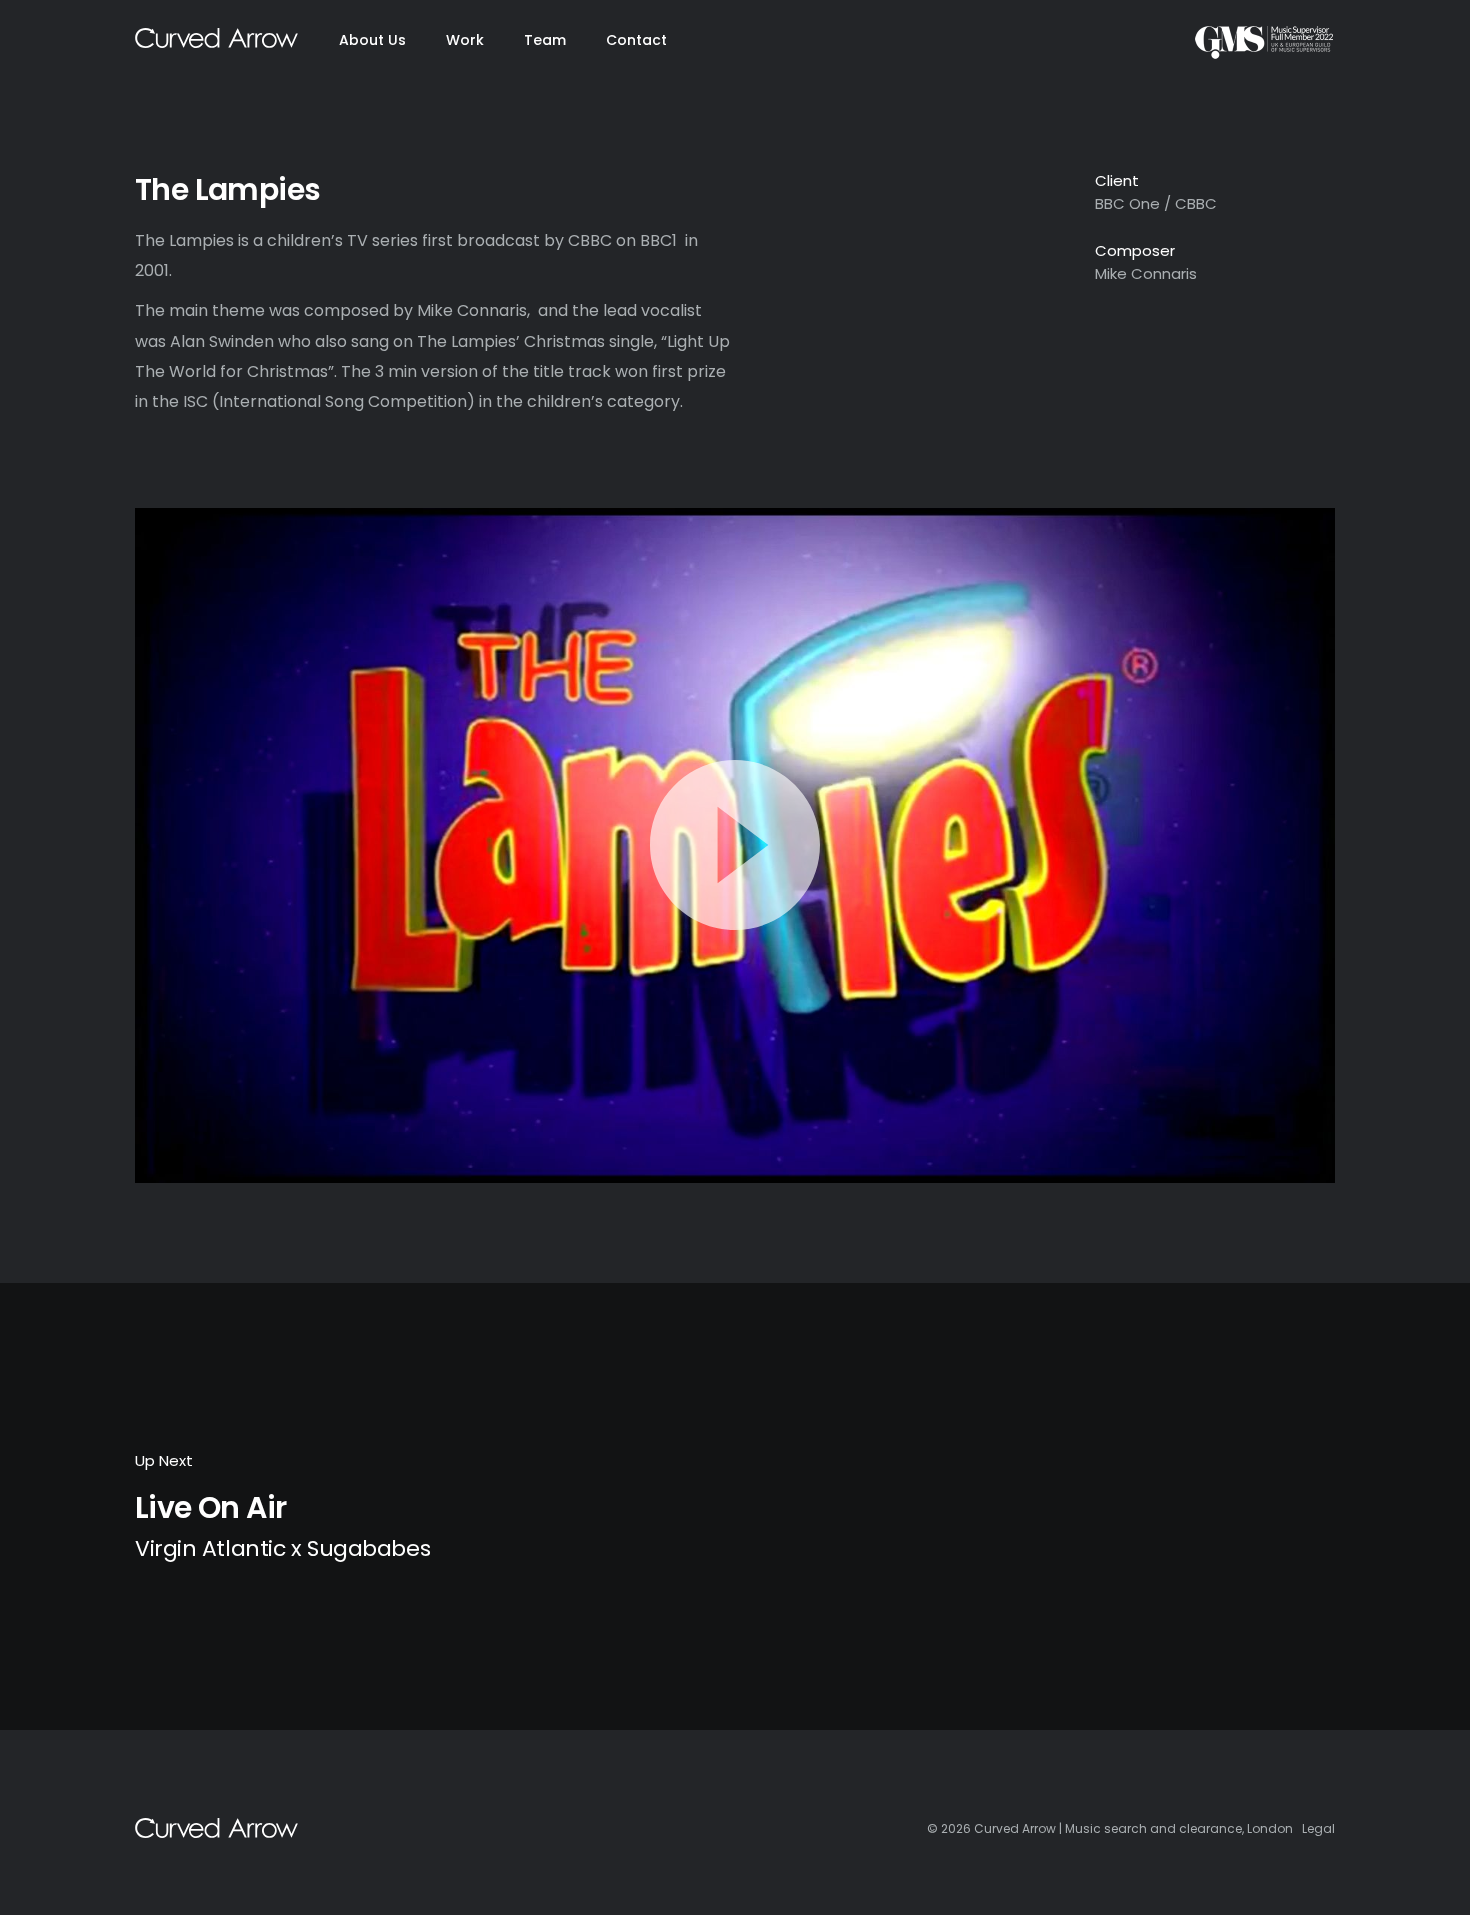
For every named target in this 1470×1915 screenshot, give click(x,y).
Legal (1318, 1828)
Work (465, 40)
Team (545, 40)
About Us (372, 40)
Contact (636, 40)
